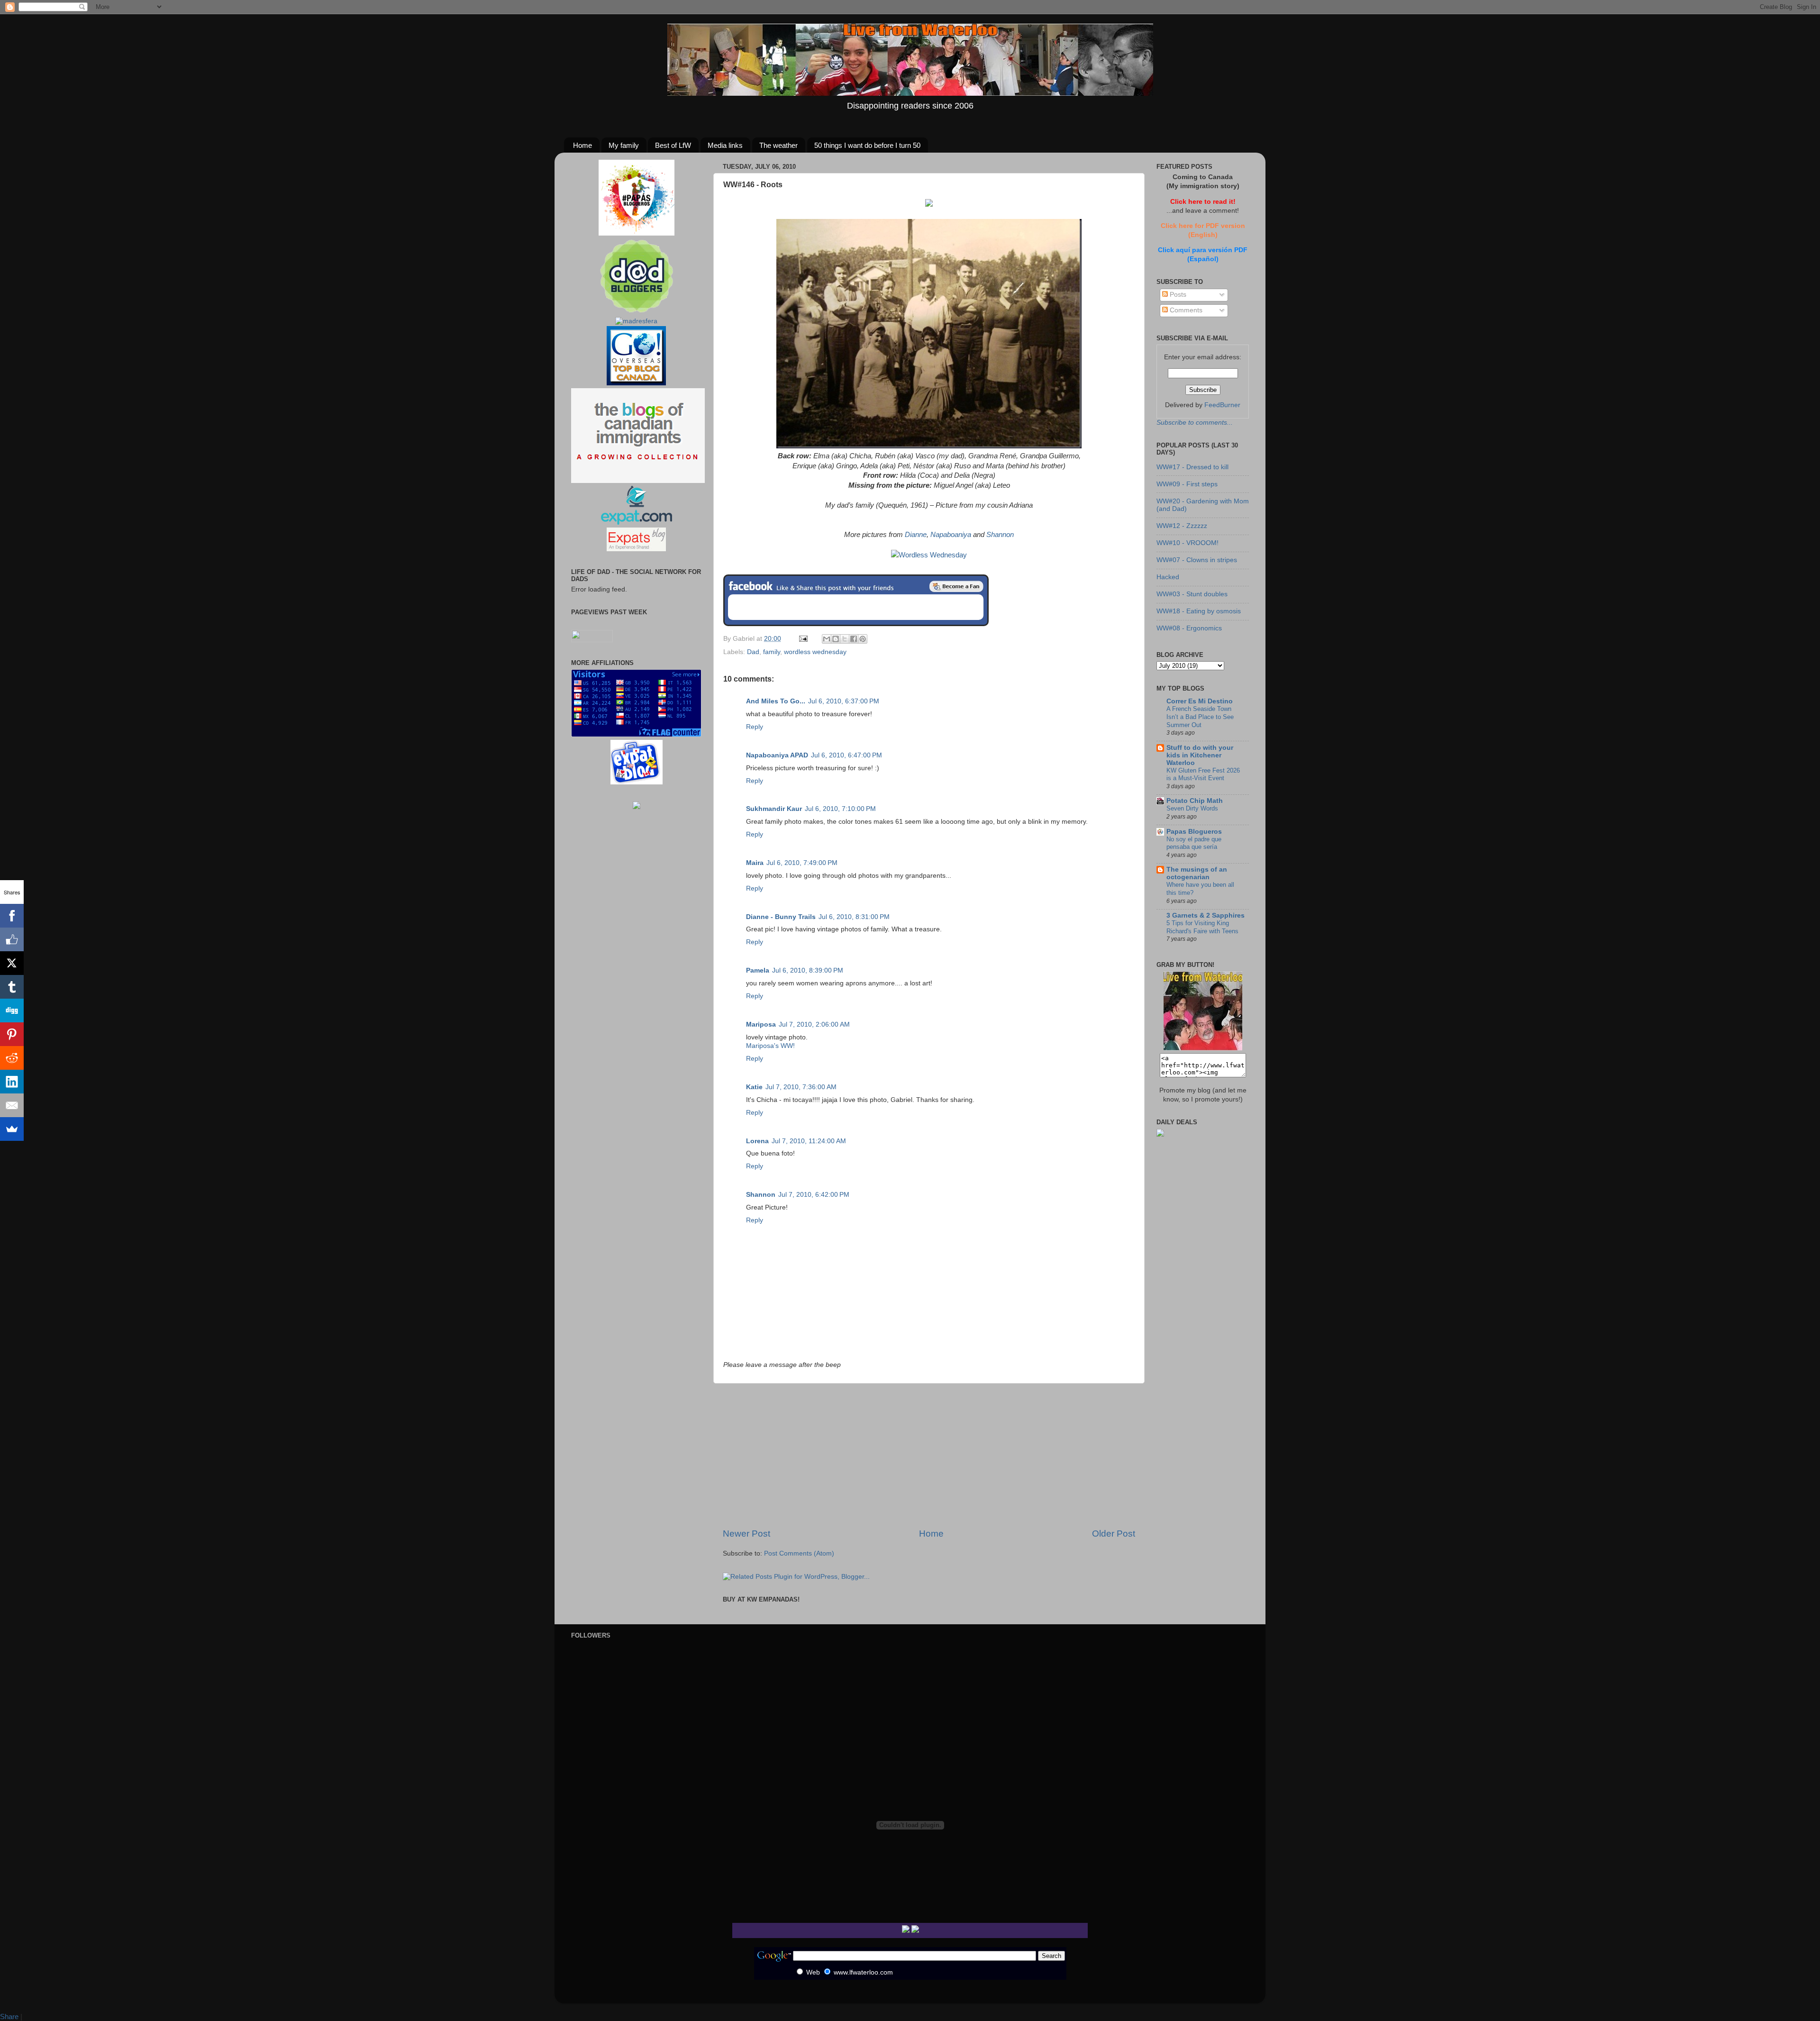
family (772, 652)
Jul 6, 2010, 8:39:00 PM (808, 970)
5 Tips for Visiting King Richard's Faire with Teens (1202, 927)
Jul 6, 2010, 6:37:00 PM (844, 701)
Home (582, 145)
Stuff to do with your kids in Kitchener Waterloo (1200, 755)
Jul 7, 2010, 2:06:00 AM (814, 1024)
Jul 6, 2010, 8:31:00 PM (854, 917)
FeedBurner (1222, 405)
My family (624, 145)
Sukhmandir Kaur (774, 809)
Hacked (1168, 577)
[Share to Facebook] (854, 639)
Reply (755, 727)
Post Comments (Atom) (799, 1553)
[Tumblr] (12, 987)
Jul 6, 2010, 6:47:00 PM (846, 755)
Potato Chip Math (1195, 801)
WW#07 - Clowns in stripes (1197, 560)
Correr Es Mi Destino (1200, 701)
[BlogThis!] (836, 639)
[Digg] (12, 1010)
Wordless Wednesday (933, 555)
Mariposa (761, 1024)
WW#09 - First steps (1187, 484)
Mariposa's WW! (770, 1046)
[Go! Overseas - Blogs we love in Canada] (636, 383)
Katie (754, 1087)
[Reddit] (12, 1058)
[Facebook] (12, 916)
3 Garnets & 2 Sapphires (1206, 915)
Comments (1185, 310)
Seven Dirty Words (1192, 808)
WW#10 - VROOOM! (1188, 543)
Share (9, 2016)
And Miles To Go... (776, 701)
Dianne (916, 535)
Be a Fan (956, 586)
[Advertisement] (929, 1456)
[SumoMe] (12, 1129)
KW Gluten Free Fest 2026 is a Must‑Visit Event (1203, 774)
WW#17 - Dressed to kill (1192, 467)
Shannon (1000, 535)
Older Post (1114, 1534)
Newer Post (746, 1534)
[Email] (12, 1105)
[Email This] (827, 639)
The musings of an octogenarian (1197, 873)
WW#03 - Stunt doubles (1192, 594)
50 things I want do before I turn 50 (867, 145)
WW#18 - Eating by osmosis (1199, 611)
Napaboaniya (951, 535)
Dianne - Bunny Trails (781, 917)
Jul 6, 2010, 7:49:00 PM (802, 863)
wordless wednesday (815, 652)
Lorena (757, 1141)
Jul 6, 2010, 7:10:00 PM (840, 809)
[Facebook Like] (12, 939)
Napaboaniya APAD (777, 755)
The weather (778, 145)
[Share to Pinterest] (863, 639)
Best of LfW (673, 145)
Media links (725, 145)
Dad (753, 652)
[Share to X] (845, 639)
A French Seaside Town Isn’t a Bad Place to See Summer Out (1200, 717)
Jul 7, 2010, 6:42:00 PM (814, 1195)
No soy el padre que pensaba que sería (1194, 843)
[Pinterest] (12, 1034)
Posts (1177, 295)
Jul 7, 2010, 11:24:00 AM (809, 1141)
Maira (755, 863)
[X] (12, 963)
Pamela (758, 970)
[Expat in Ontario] (636, 523)
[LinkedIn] (12, 1082)
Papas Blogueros (1194, 832)
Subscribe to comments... (1195, 423)
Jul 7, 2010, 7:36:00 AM (801, 1087)
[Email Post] (803, 639)
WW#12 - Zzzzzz (1182, 526)
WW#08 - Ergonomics (1189, 628)
